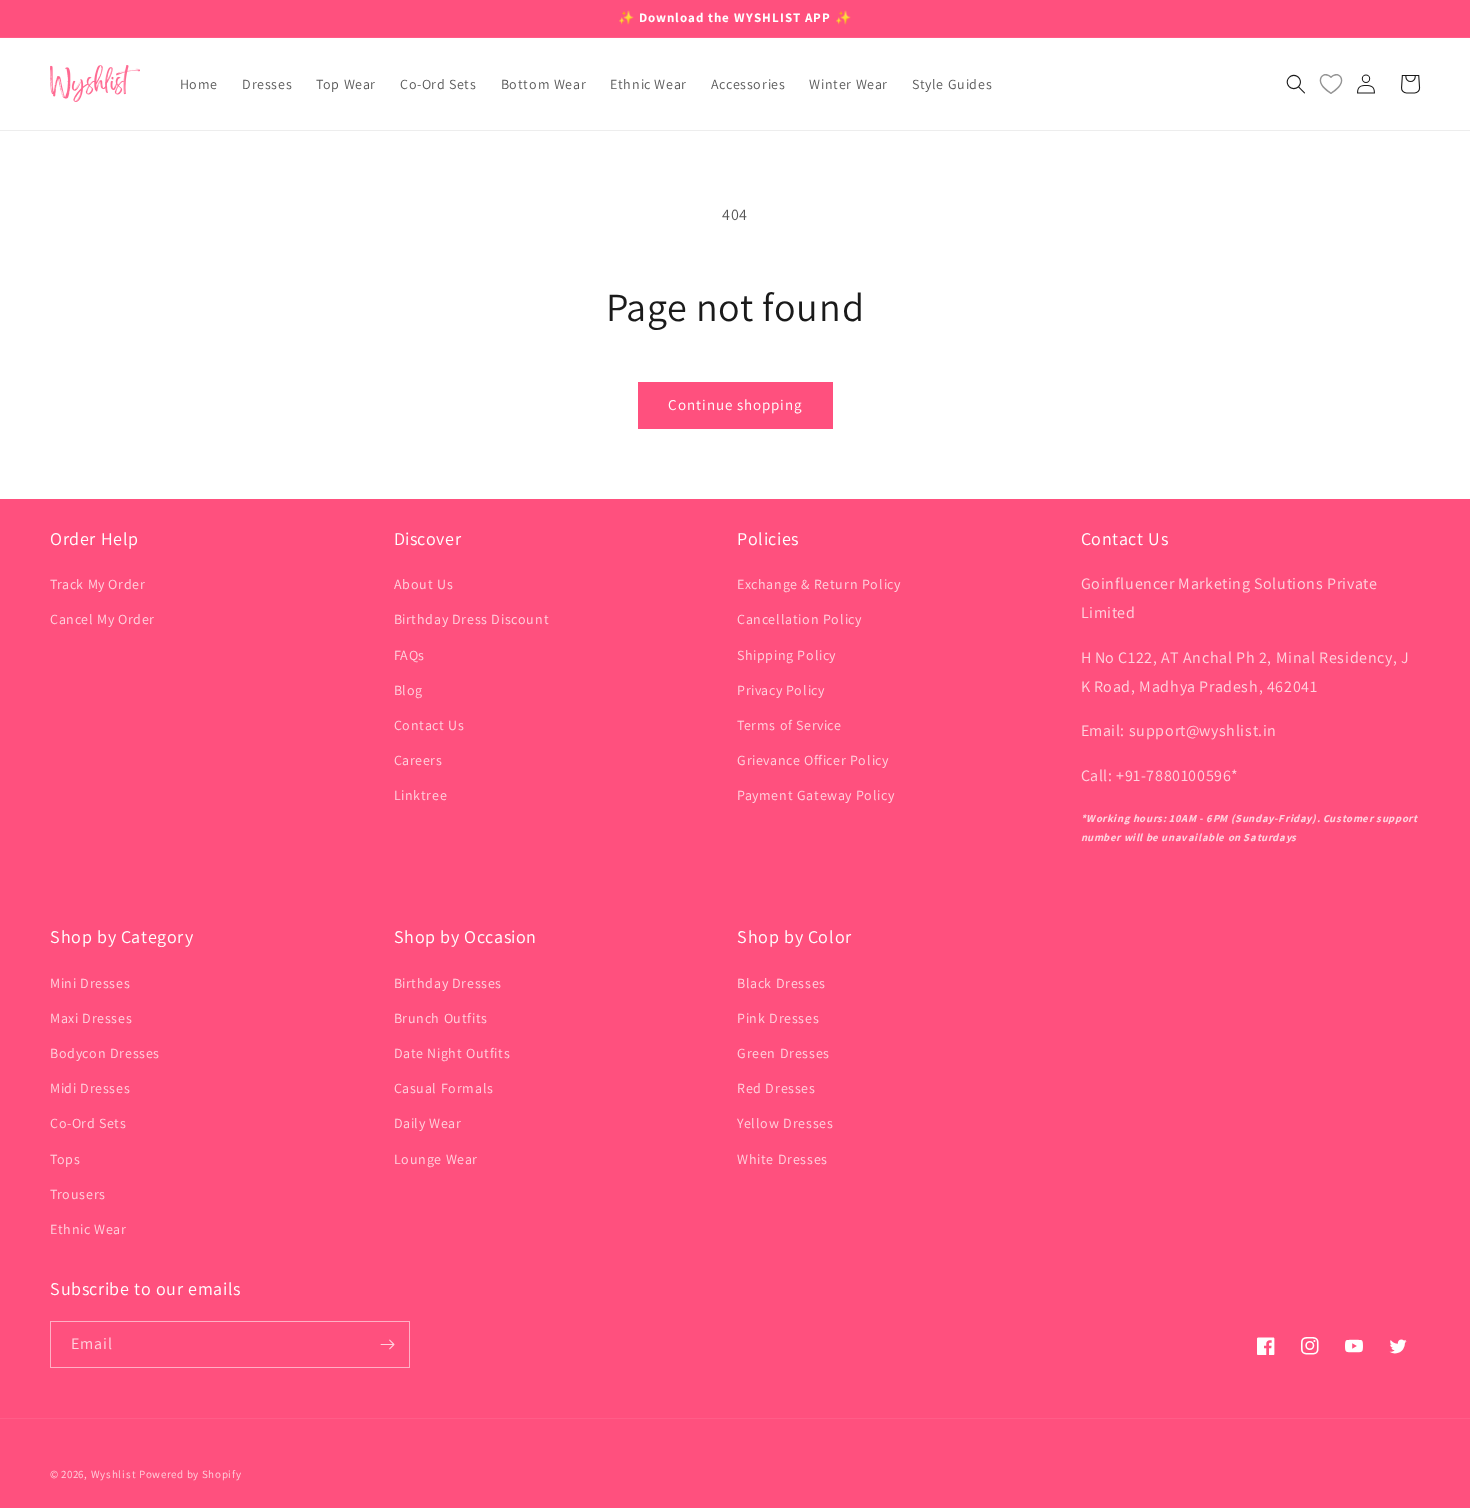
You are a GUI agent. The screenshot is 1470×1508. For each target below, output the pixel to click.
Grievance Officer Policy (812, 760)
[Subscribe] (387, 1344)
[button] (1296, 84)
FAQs (409, 655)
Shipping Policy (786, 655)
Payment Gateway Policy (815, 795)
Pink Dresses (778, 1018)
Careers (418, 760)
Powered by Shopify (190, 1474)
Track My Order (97, 584)
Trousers (78, 1194)
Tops (65, 1159)
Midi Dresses (90, 1088)
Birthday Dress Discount (472, 619)
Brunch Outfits (441, 1018)
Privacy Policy (780, 690)
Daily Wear (428, 1123)
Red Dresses (776, 1088)
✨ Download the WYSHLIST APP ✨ (735, 17)
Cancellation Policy (799, 619)
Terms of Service (789, 725)
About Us (424, 584)
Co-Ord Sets (88, 1123)
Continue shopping (735, 404)
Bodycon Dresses (105, 1053)
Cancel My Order (102, 619)
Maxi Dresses (91, 1018)
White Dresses (782, 1159)
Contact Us (429, 725)
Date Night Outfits (452, 1053)
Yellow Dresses (785, 1123)
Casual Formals (444, 1088)
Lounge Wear (436, 1159)
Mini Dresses (90, 983)
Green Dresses (783, 1053)
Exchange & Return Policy (818, 584)
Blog (408, 690)
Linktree (421, 795)
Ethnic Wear (88, 1229)
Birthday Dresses (448, 983)
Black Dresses (781, 983)
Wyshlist (114, 1474)
